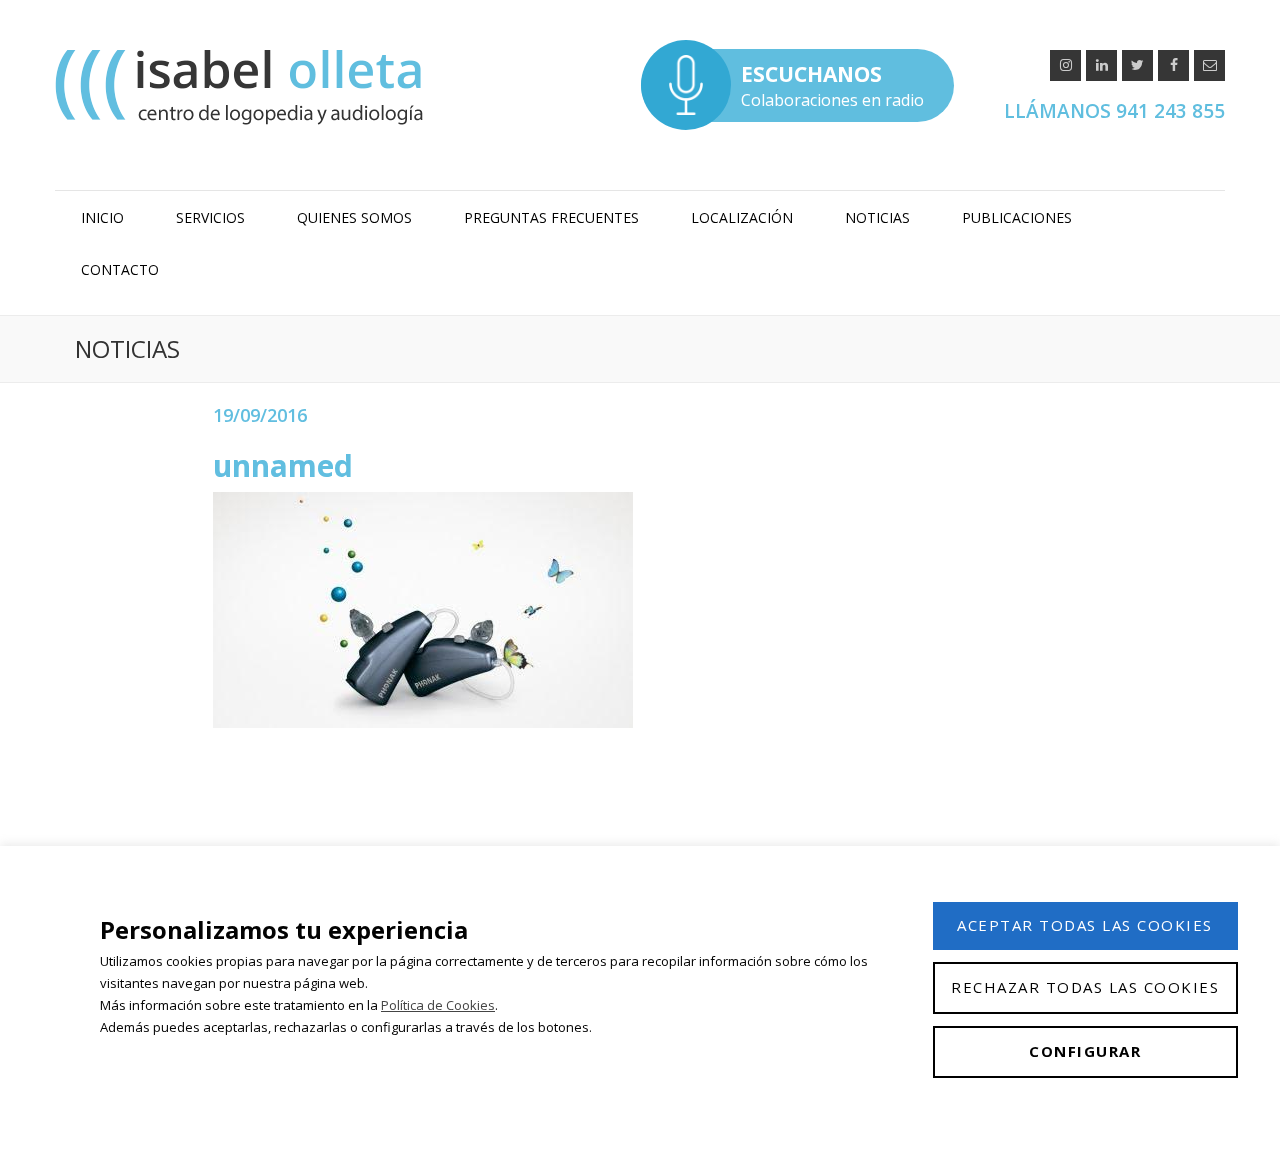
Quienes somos (354, 217)
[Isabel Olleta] (242, 86)
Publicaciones (1017, 217)
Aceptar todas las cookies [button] (1085, 925)
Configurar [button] (1085, 1051)
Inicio (102, 217)
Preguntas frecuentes (551, 217)
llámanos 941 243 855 (1114, 111)
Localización (742, 217)
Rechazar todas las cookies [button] (1085, 987)
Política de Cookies (438, 1005)
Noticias (877, 217)
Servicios (210, 217)
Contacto (120, 269)
